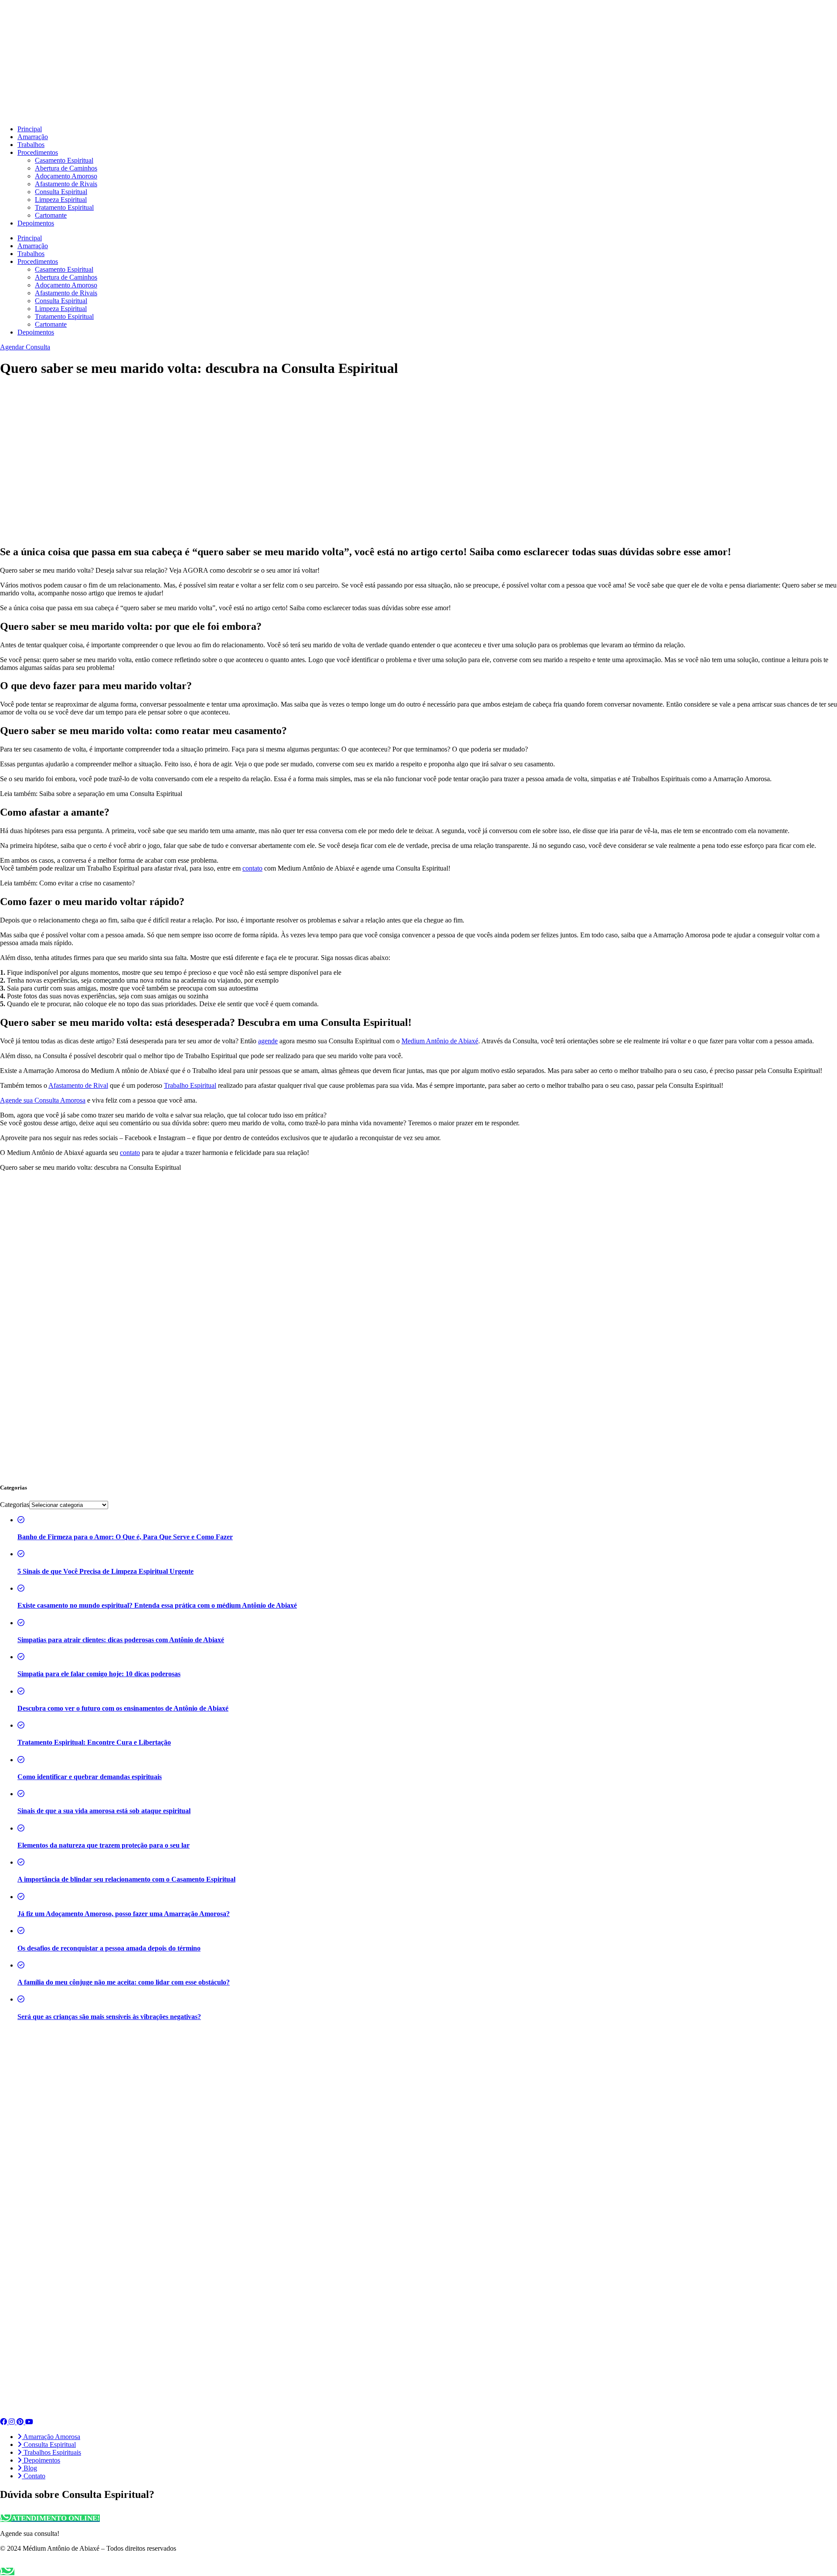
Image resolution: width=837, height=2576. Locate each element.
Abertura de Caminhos (66, 168)
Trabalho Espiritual (190, 1085)
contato (252, 868)
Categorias (15, 1505)
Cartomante (51, 215)
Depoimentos (36, 223)
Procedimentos (38, 152)
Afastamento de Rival (78, 1085)
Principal (30, 129)
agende (268, 1041)
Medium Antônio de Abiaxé (440, 1041)
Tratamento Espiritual (64, 207)
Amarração (33, 137)
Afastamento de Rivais (66, 184)
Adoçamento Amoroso (66, 176)
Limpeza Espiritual (61, 200)
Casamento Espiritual (64, 160)
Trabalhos (31, 145)
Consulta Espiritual (61, 192)
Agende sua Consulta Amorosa (43, 1100)
